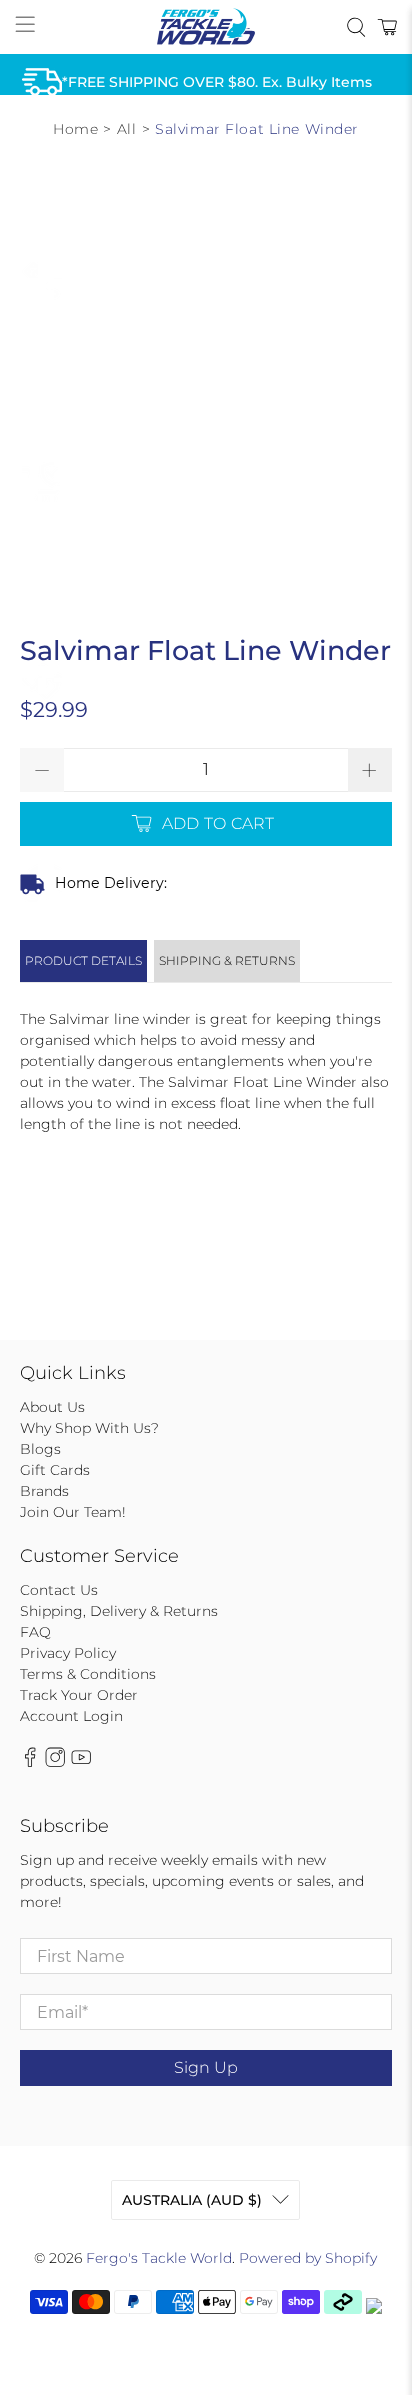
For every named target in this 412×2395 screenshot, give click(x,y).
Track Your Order (79, 1695)
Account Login (71, 1716)
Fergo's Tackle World (159, 2258)
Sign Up (206, 2067)
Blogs (40, 1449)
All (127, 129)
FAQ (35, 1632)
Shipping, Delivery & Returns (119, 1611)
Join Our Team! (73, 1512)
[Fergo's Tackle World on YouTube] (81, 1762)
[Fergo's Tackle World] (206, 27)
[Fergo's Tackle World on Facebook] (30, 1762)
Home (75, 129)
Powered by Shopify (308, 2258)
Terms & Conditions (88, 1674)
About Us (52, 1407)
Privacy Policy (68, 1653)
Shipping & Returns (227, 960)
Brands (44, 1491)
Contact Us (59, 1590)
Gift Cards (55, 1470)
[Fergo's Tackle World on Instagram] (55, 1762)
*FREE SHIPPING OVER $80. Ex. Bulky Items (217, 82)
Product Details (83, 960)
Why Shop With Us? (89, 1428)
